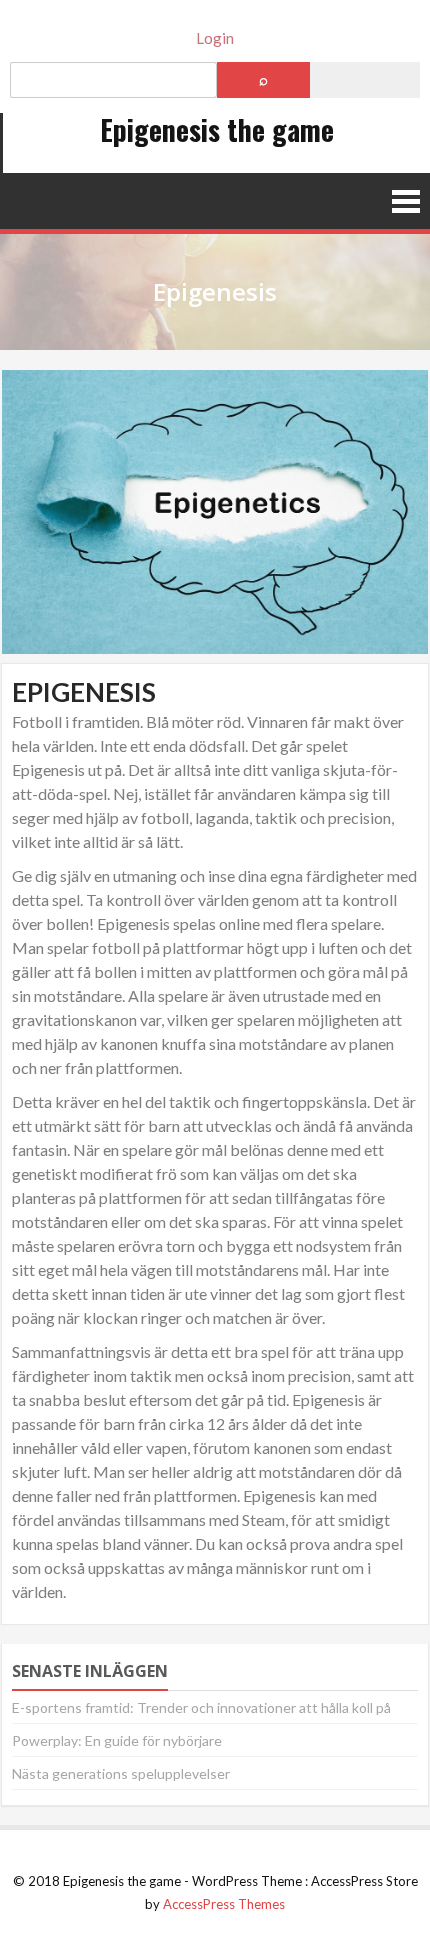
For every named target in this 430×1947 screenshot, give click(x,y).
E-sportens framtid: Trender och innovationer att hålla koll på (201, 1707)
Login (215, 38)
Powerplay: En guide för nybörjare (117, 1740)
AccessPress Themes (224, 1904)
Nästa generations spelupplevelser (121, 1773)
